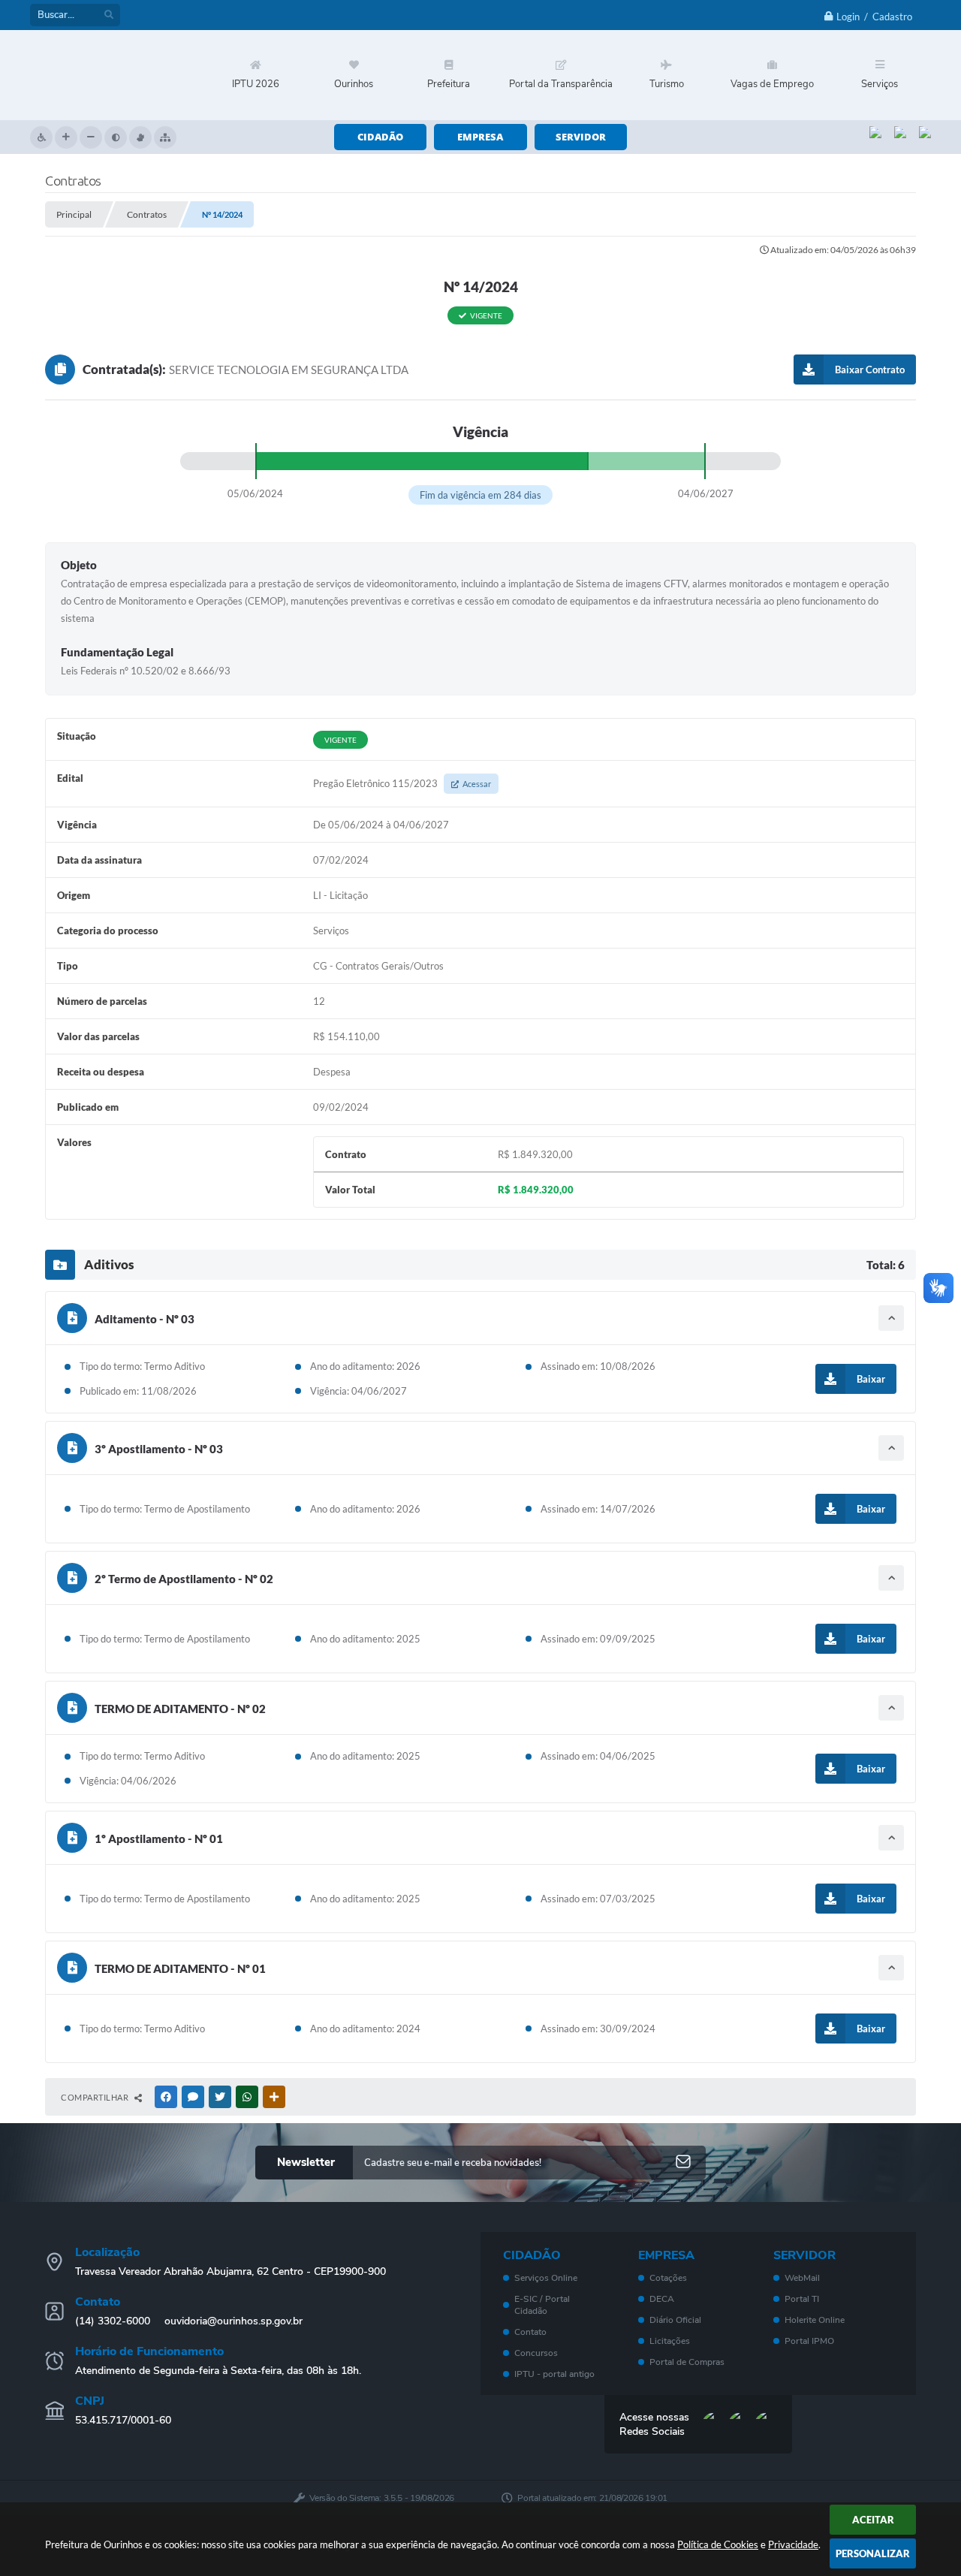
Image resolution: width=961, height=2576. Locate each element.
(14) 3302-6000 (113, 2321)
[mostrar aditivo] (891, 1318)
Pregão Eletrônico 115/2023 (402, 783)
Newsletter (306, 2162)
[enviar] (683, 2163)
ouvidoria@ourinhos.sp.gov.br (233, 2321)
